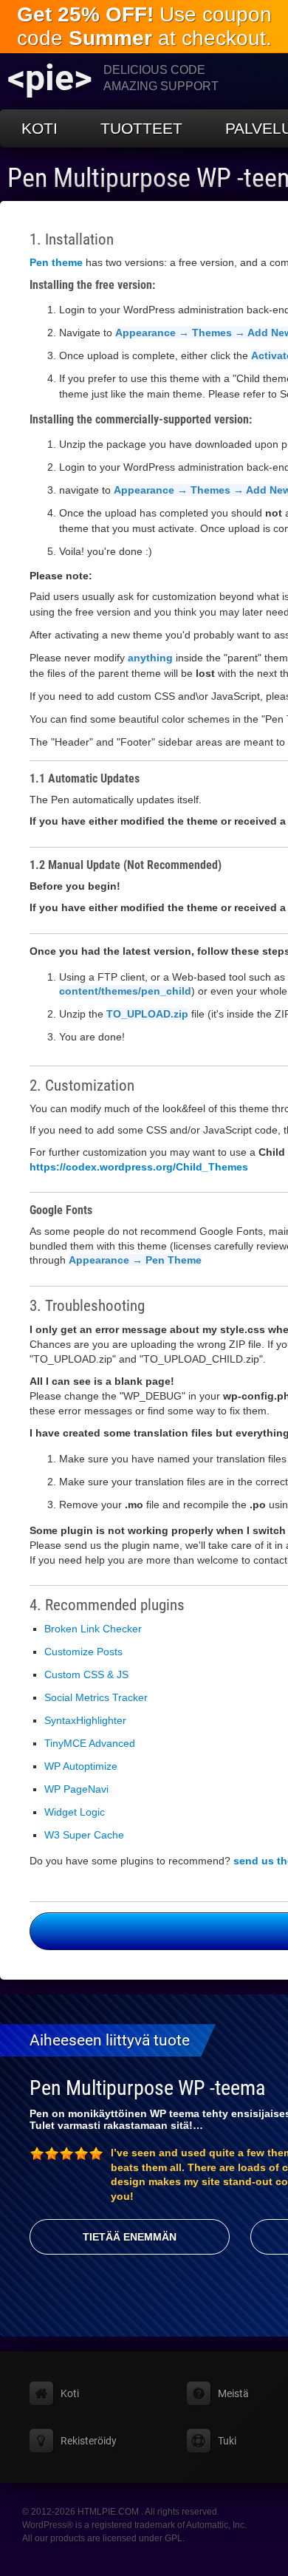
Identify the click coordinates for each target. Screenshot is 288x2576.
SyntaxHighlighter (85, 1720)
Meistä (233, 2393)
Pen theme (56, 262)
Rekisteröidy (89, 2441)
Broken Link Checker (93, 1629)
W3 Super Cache (84, 1835)
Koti (40, 128)
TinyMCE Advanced (90, 1743)
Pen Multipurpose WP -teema (147, 2088)
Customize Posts (83, 1652)
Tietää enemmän (130, 2237)
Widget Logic (75, 1812)
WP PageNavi (76, 1789)
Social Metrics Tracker (96, 1697)
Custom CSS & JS (86, 1674)
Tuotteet (141, 128)
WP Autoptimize (81, 1766)
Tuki (227, 2441)
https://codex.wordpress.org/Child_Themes (139, 1167)
